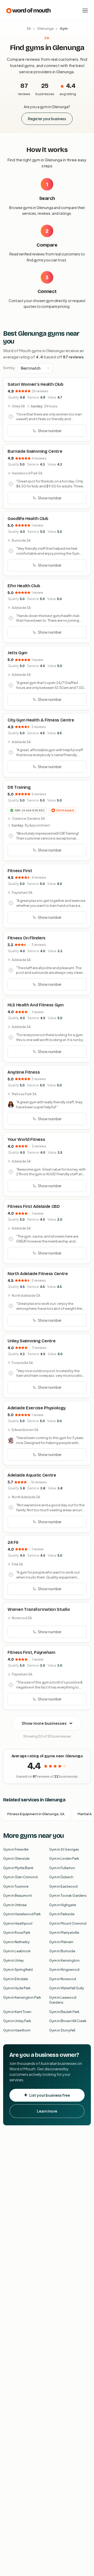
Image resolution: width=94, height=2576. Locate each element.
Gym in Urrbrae (15, 1905)
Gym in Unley (13, 1960)
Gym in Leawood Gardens (63, 2000)
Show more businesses (44, 1723)
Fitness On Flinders (27, 938)
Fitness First (20, 871)
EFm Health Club (24, 586)
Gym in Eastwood (63, 1886)
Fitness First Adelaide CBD (34, 1206)
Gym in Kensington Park (22, 1997)
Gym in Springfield (18, 1969)
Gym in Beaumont (17, 1895)
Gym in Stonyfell (62, 2030)
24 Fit (13, 1542)
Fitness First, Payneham (31, 1652)
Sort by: (9, 368)
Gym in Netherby (16, 1942)
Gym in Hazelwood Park (22, 1914)
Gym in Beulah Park (64, 2012)
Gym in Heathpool (18, 1923)
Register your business (47, 119)
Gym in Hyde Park (17, 1988)
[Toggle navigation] (85, 10)
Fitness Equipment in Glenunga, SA (36, 1814)
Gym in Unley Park (17, 2021)
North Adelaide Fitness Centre (38, 1274)
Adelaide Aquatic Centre (32, 1475)
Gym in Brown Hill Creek (68, 2021)
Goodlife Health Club (28, 519)
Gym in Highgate (63, 1905)
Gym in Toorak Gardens (68, 1895)
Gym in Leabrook (17, 1951)
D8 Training (19, 787)
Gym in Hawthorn (17, 2030)
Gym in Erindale (16, 1979)
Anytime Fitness (24, 1072)
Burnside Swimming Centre (35, 451)
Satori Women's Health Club (36, 384)
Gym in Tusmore (16, 1886)
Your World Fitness (26, 1139)
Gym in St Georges (64, 1849)
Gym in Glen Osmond (20, 1877)
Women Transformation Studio (39, 1609)
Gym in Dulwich (61, 1877)
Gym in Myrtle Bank (18, 1868)
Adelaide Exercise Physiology (37, 1408)
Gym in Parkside (62, 1914)
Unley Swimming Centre (31, 1341)
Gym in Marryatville (64, 1932)
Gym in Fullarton (62, 1868)
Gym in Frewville (16, 1849)
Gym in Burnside (62, 1951)
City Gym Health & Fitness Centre (41, 720)
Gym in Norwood (63, 1979)
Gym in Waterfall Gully (67, 1988)
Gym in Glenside (16, 1858)
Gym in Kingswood (64, 1969)
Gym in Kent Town (17, 2012)
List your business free (50, 2095)
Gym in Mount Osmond (68, 1923)
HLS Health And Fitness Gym (36, 1005)
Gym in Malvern (61, 1942)
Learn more (47, 2111)
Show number (50, 431)
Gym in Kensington (64, 1960)
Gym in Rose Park (17, 1932)
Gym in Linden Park (64, 1858)
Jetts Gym (17, 653)
